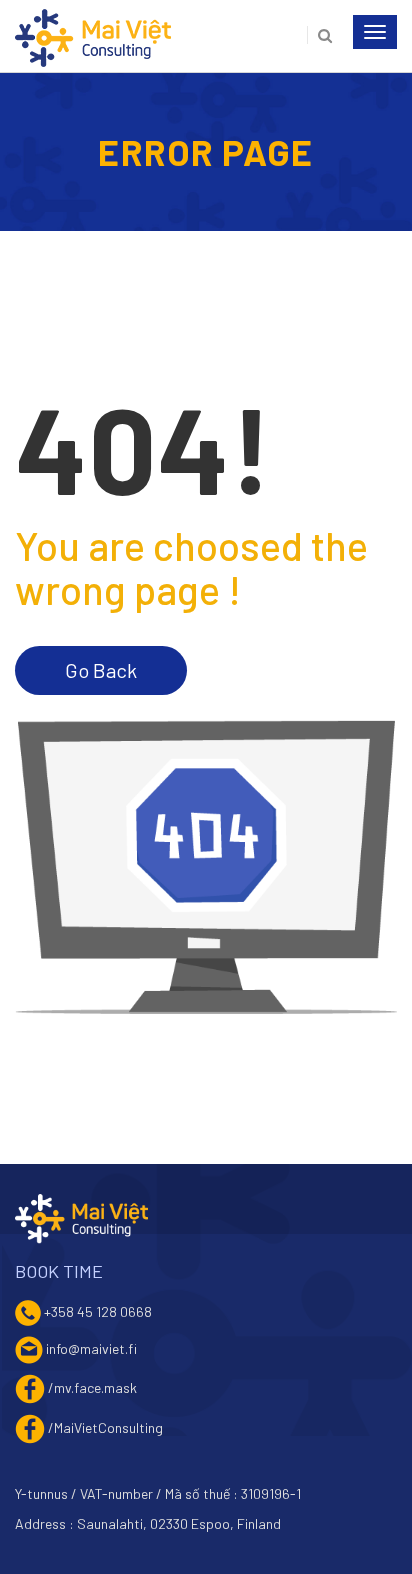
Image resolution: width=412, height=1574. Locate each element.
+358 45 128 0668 (98, 1310)
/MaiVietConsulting (105, 1426)
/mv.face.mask (92, 1386)
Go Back (101, 670)
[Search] (319, 35)
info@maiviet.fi (91, 1347)
